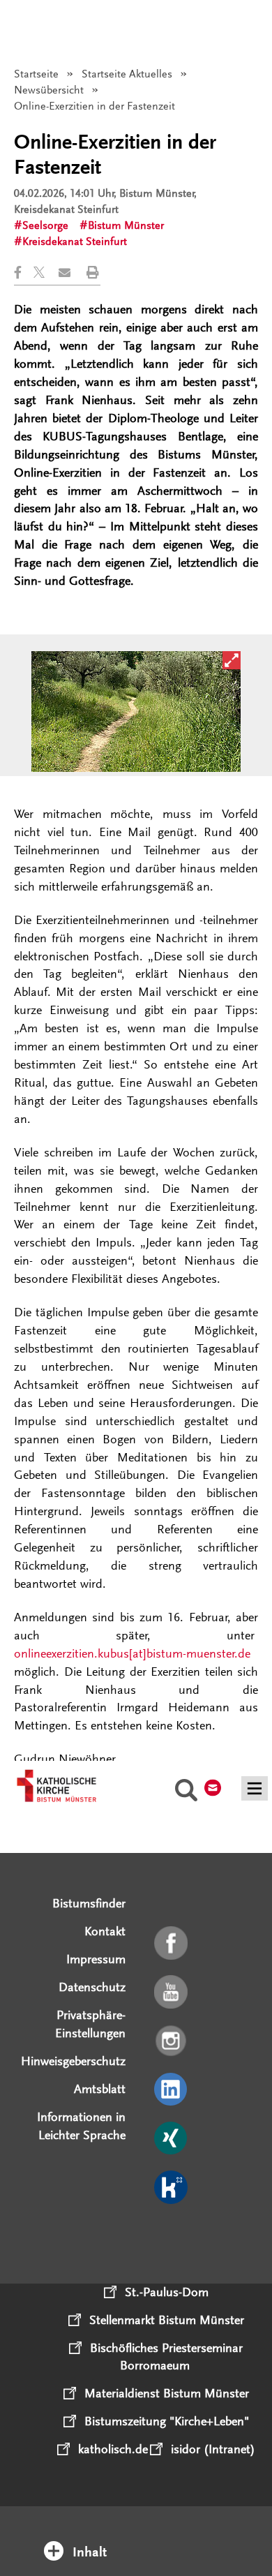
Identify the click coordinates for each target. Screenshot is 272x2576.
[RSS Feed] (172, 2237)
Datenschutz (92, 1987)
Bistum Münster (126, 225)
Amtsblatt (100, 2089)
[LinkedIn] (172, 2090)
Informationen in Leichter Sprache (81, 2126)
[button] (24, 273)
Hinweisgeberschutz (73, 2061)
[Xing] (172, 2139)
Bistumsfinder (89, 1903)
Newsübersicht (49, 90)
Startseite (36, 74)
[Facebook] (172, 1944)
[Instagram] (172, 2041)
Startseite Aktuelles (127, 74)
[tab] (136, 2533)
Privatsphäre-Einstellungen (90, 2024)
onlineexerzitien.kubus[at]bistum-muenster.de (132, 1653)
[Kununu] (172, 2188)
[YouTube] (172, 1993)
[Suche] (186, 1792)
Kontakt (105, 1931)
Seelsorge (45, 225)
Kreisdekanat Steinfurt (75, 241)
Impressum (96, 1959)
